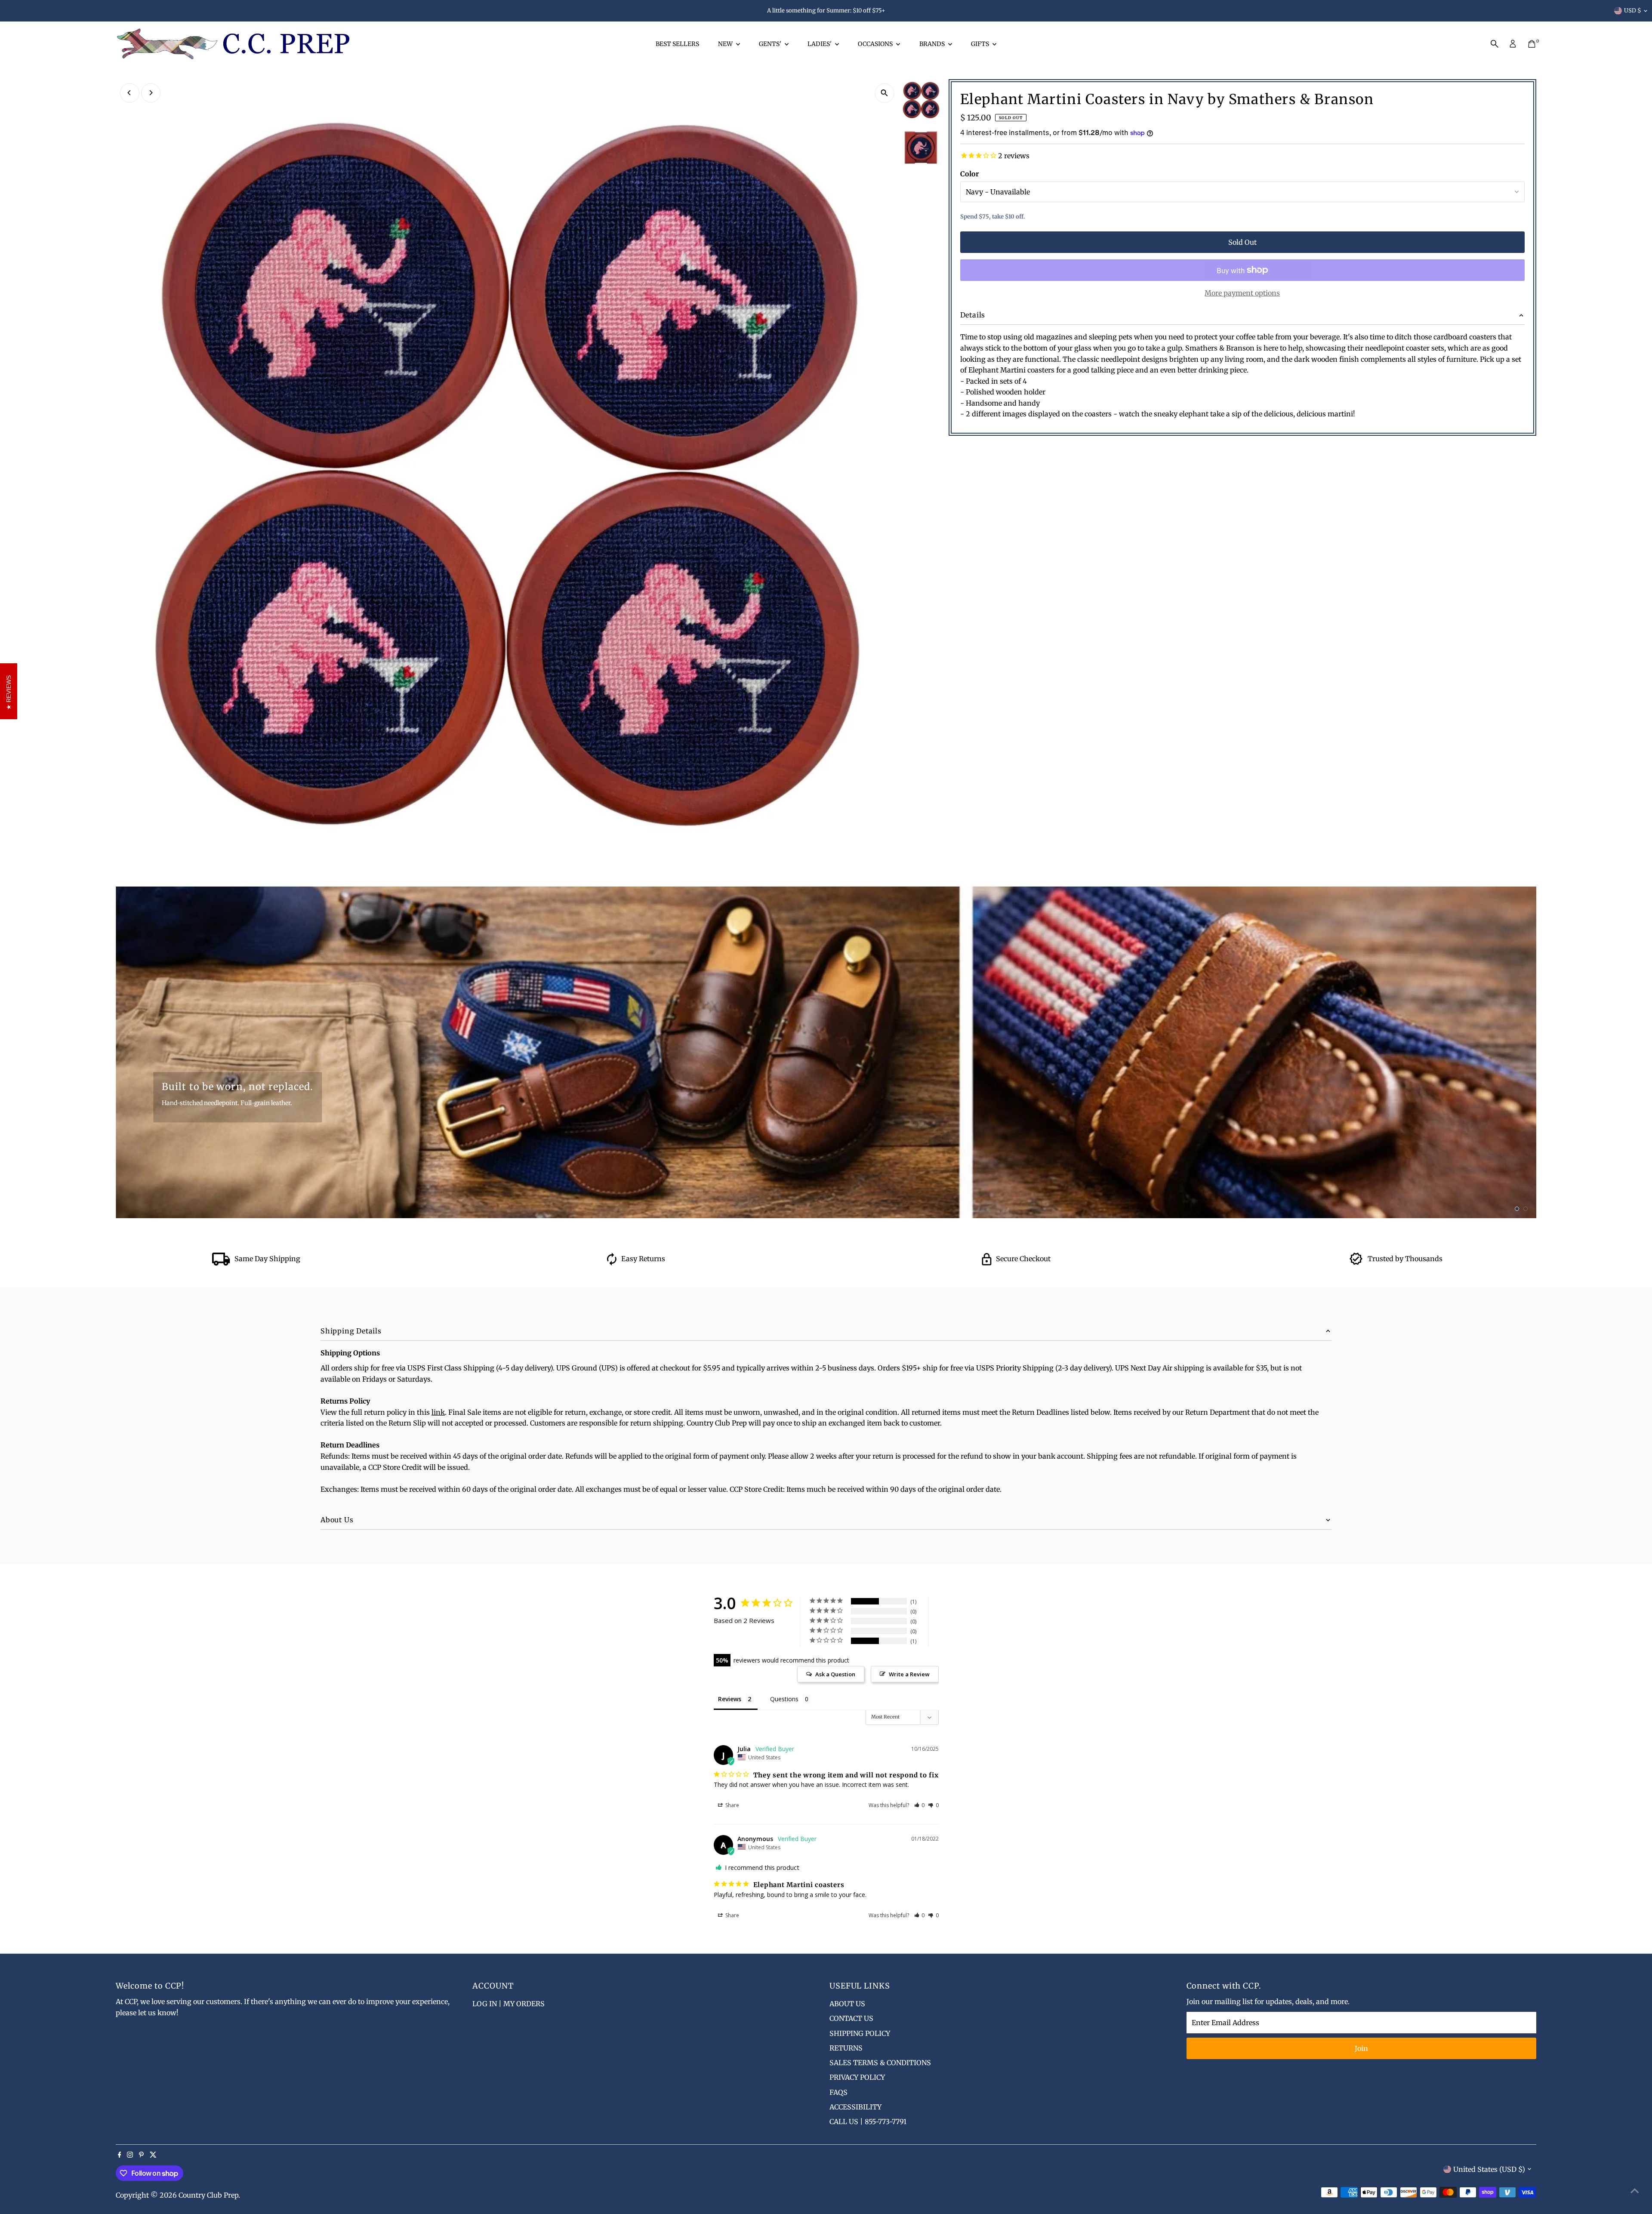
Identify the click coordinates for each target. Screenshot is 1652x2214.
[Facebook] (120, 2155)
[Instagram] (130, 2155)
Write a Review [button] (909, 1674)
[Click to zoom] (885, 93)
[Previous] (130, 93)
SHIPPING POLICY (860, 2033)
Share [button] (732, 1805)
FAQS (838, 2092)
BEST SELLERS (677, 44)
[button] (920, 1805)
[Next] (151, 93)
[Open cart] (1532, 44)
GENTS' (771, 44)
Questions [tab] (784, 1699)
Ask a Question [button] (835, 1674)
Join (1361, 2048)
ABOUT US (847, 2004)
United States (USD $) (1489, 2169)
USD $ (1633, 11)
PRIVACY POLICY (857, 2077)
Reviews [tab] (730, 1699)
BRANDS (933, 44)
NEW (726, 44)
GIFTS (981, 44)
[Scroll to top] (1635, 2190)
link (438, 1412)
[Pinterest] (141, 2155)
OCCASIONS (876, 44)
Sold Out (1242, 242)
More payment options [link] (1242, 293)
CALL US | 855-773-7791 (868, 2122)
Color (969, 174)
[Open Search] (1495, 44)
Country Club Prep (208, 2195)
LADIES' (820, 44)
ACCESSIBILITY (855, 2107)
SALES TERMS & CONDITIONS (880, 2063)
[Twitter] (153, 2155)
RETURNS (846, 2048)
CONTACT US (851, 2018)
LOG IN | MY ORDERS (509, 2004)
